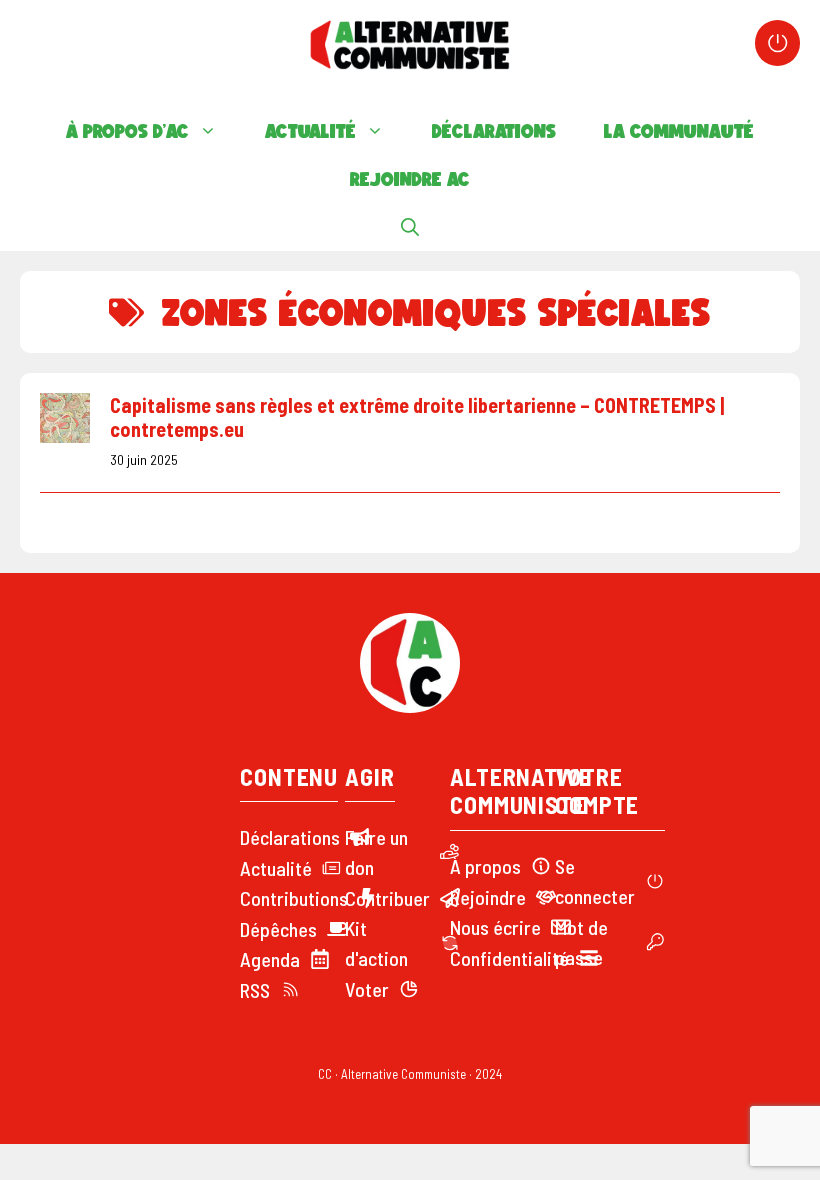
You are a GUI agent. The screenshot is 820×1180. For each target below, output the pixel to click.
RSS (255, 990)
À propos (485, 866)
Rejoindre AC (410, 179)
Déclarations (494, 131)
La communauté (679, 131)
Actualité (310, 131)
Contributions (294, 898)
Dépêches (278, 929)
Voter (367, 989)
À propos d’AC (127, 131)
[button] (410, 227)
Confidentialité (509, 958)
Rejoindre (488, 897)
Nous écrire (495, 927)
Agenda (270, 959)
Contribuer (387, 898)
